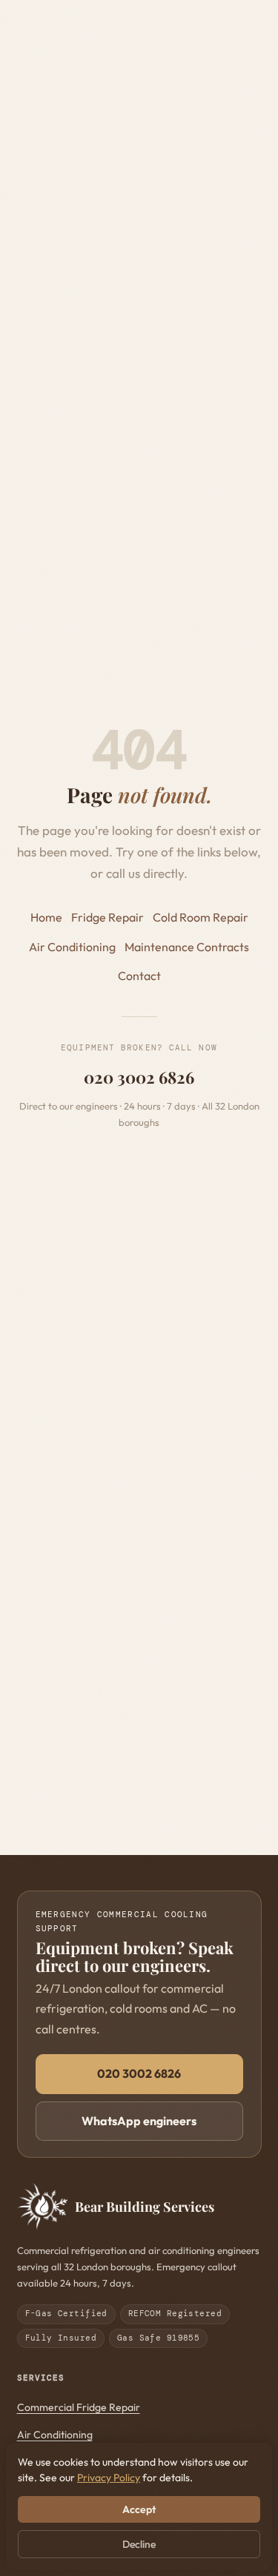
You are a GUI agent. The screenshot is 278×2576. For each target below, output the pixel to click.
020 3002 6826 (139, 1077)
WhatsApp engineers (139, 2121)
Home (46, 917)
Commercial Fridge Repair (79, 2407)
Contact (139, 976)
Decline (139, 2544)
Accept (139, 2509)
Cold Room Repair (201, 917)
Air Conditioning (72, 947)
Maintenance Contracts (187, 947)
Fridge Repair (107, 917)
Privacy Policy (109, 2478)
